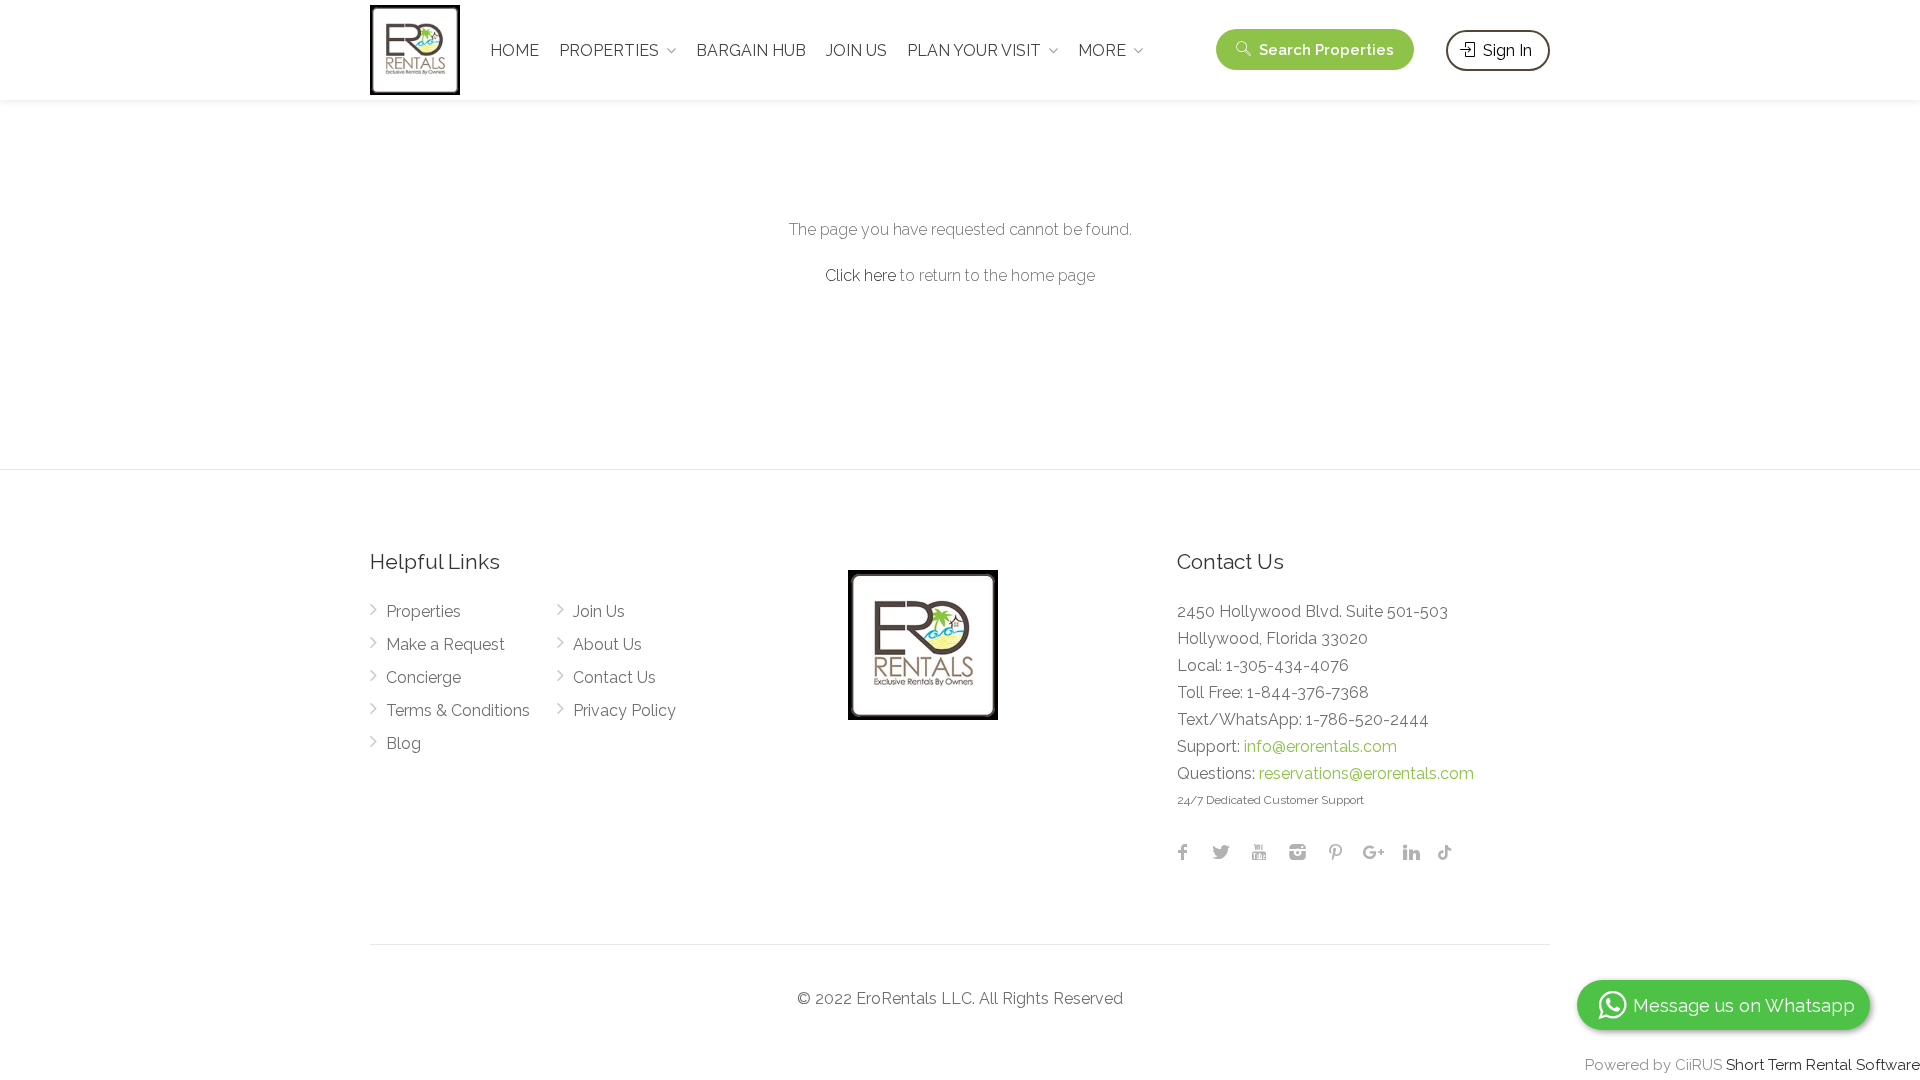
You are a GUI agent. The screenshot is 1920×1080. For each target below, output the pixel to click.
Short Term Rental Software (1823, 1065)
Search (1324, 50)
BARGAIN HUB (751, 50)
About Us (607, 644)
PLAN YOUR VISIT (974, 50)
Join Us (599, 611)
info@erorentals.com (1320, 746)
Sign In (1505, 50)
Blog (403, 743)
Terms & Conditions (458, 710)
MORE (1102, 50)
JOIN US (856, 50)
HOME (514, 50)
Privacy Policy (624, 710)
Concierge (423, 677)
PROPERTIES (609, 50)
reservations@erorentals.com (1366, 773)
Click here (860, 275)
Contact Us (614, 677)
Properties (423, 611)
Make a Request (445, 644)
